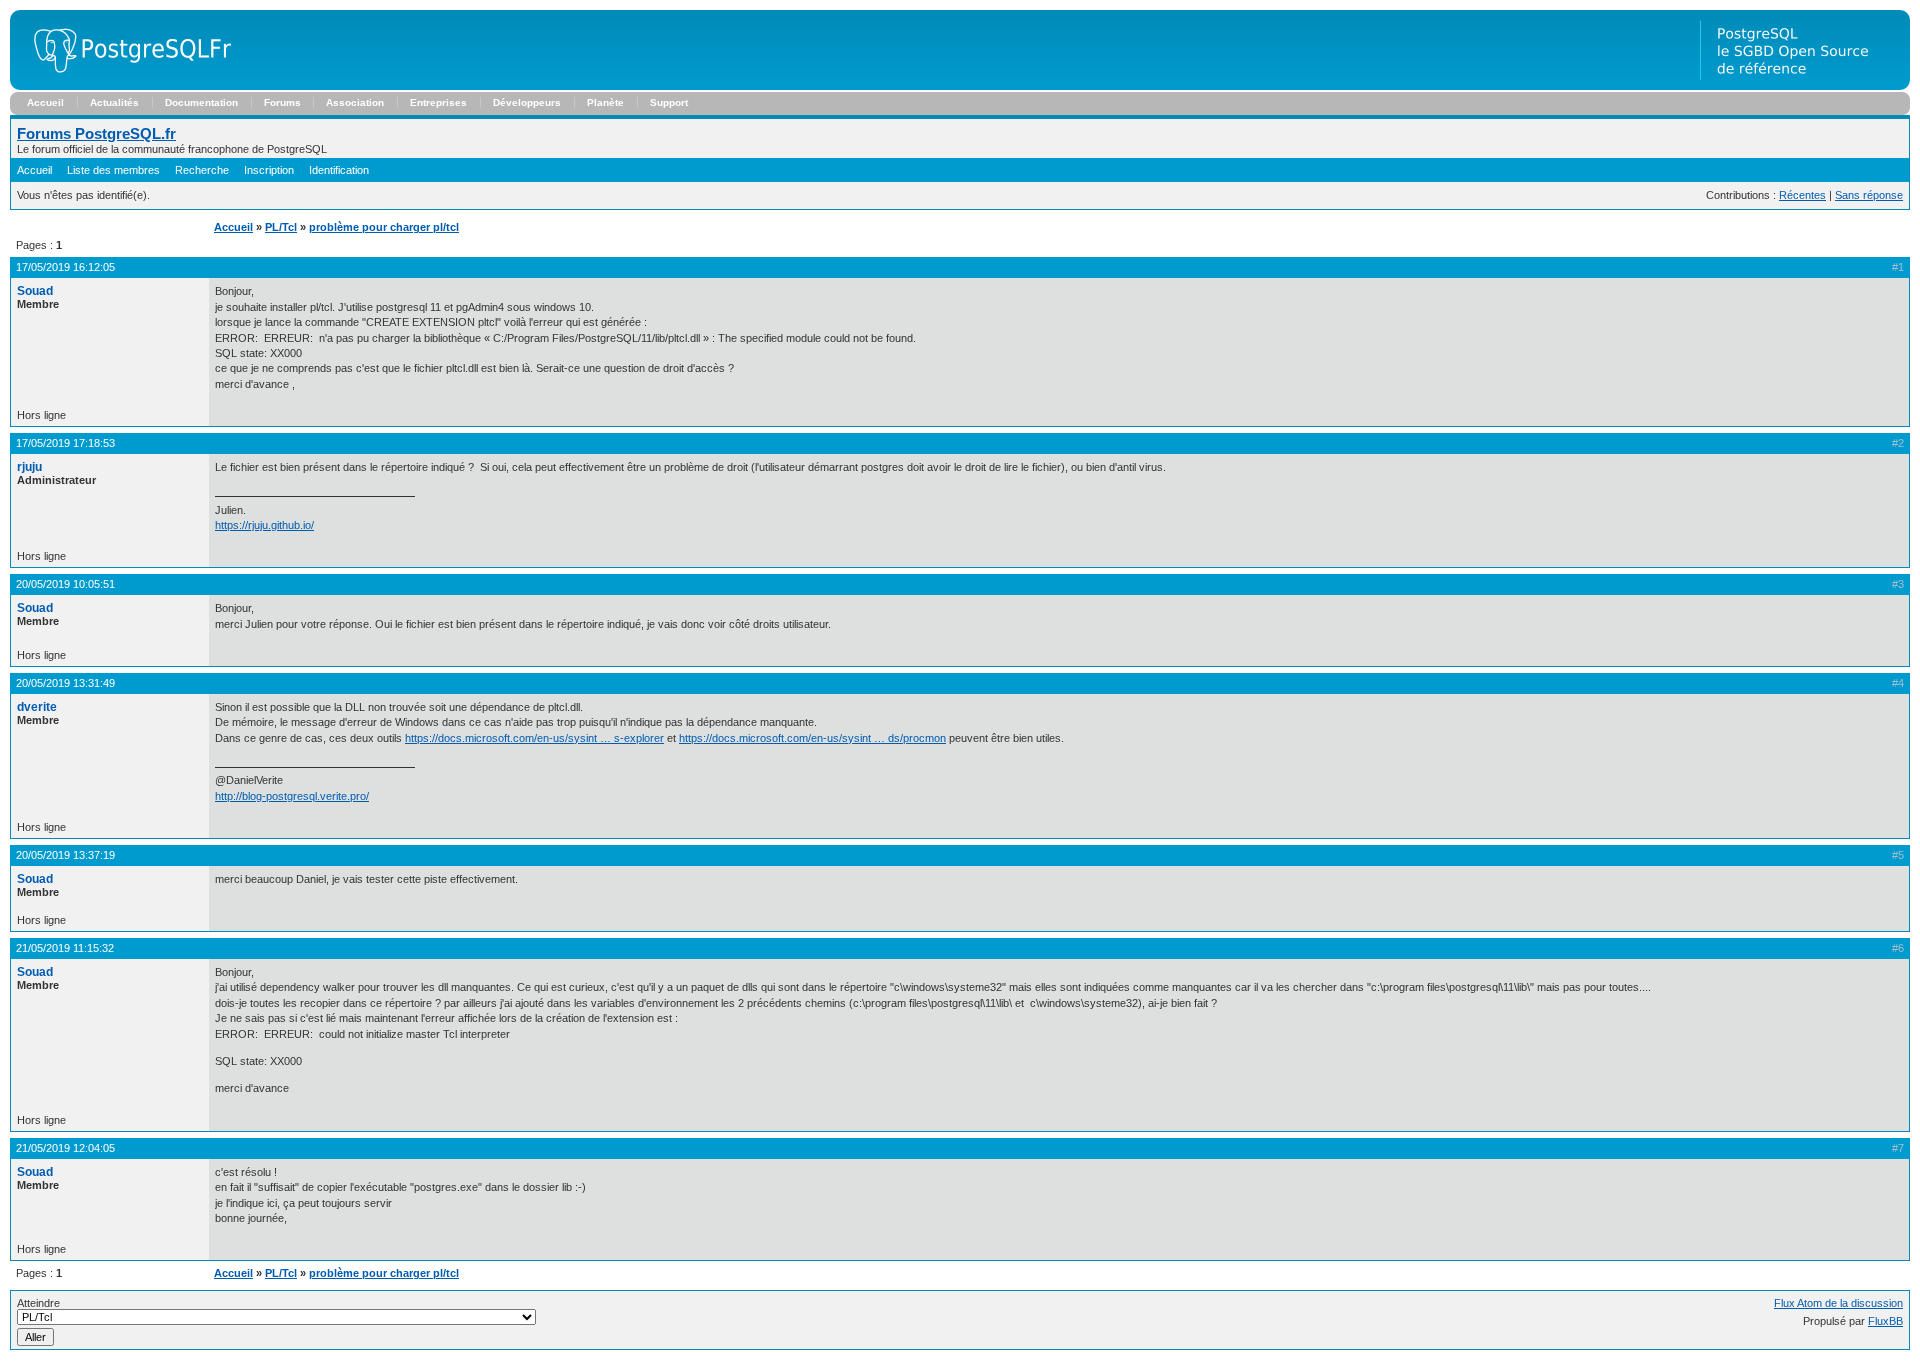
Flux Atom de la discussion (1838, 1303)
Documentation (201, 102)
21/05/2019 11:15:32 (65, 948)
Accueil (45, 102)
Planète (605, 102)
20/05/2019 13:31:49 (65, 683)
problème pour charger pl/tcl (384, 227)
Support (669, 102)
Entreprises (438, 102)
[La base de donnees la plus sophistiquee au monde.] (1805, 86)
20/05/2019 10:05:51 (65, 584)
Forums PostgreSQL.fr (96, 133)
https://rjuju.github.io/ (264, 525)
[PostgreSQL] (125, 86)
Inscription (269, 170)
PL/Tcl (281, 227)
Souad (35, 291)
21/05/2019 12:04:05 (65, 1148)
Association (355, 102)
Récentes (1802, 195)
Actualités (114, 102)
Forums (282, 102)
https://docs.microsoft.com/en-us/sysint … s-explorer (534, 738)
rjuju (29, 467)
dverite (37, 707)
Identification (339, 170)
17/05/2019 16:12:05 (65, 267)
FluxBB (1885, 1321)
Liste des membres (113, 170)
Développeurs (527, 102)
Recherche (202, 170)
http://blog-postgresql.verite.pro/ (292, 796)
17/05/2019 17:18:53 (65, 443)
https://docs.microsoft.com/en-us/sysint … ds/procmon (812, 738)
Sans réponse (1869, 195)
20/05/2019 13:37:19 (65, 855)
